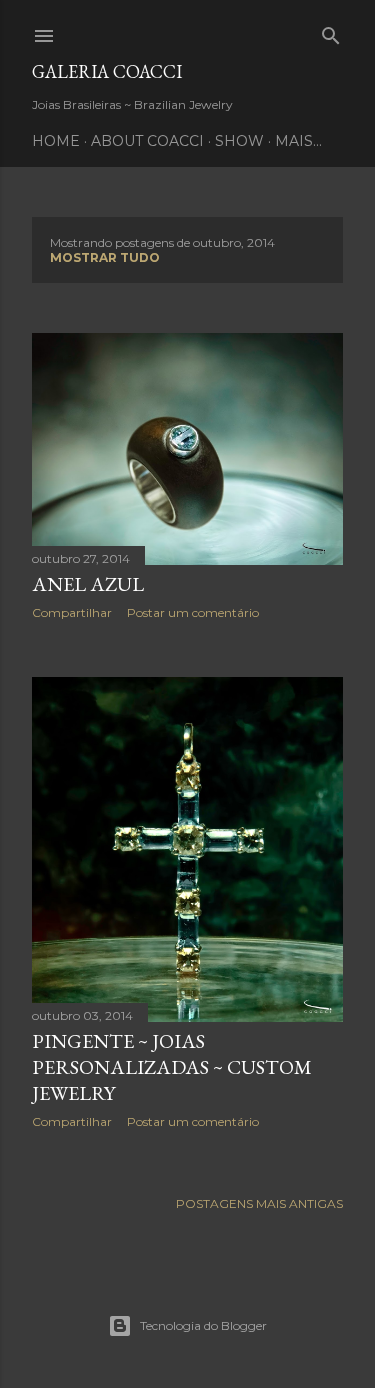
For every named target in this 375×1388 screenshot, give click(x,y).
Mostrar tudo (105, 257)
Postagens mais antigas (259, 1203)
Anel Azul (88, 584)
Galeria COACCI (107, 71)
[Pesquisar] (331, 31)
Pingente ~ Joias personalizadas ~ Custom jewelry (172, 1067)
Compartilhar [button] (72, 612)
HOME (56, 141)
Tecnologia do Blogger (203, 1325)
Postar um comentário (193, 612)
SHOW (239, 141)
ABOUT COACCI (147, 141)
